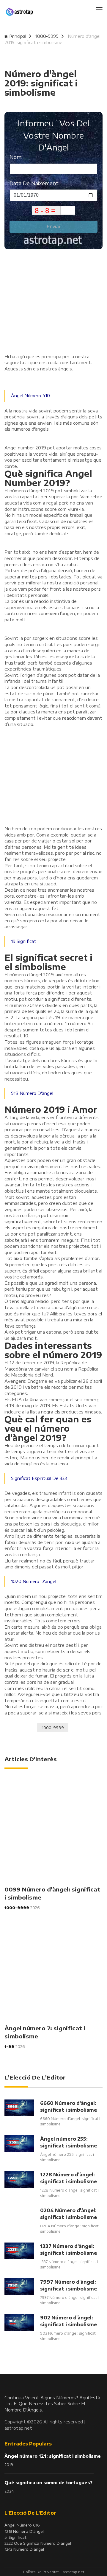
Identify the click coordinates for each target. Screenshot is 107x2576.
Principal (18, 36)
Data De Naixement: (34, 183)
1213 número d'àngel (24, 2531)
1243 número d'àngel (24, 2549)
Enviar (53, 227)
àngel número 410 (30, 396)
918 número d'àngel (32, 1093)
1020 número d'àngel (34, 1581)
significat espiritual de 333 (39, 1478)
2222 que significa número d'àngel (38, 2543)
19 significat (24, 941)
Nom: (16, 157)
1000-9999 (47, 36)
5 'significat (15, 2537)
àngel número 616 (22, 2525)
